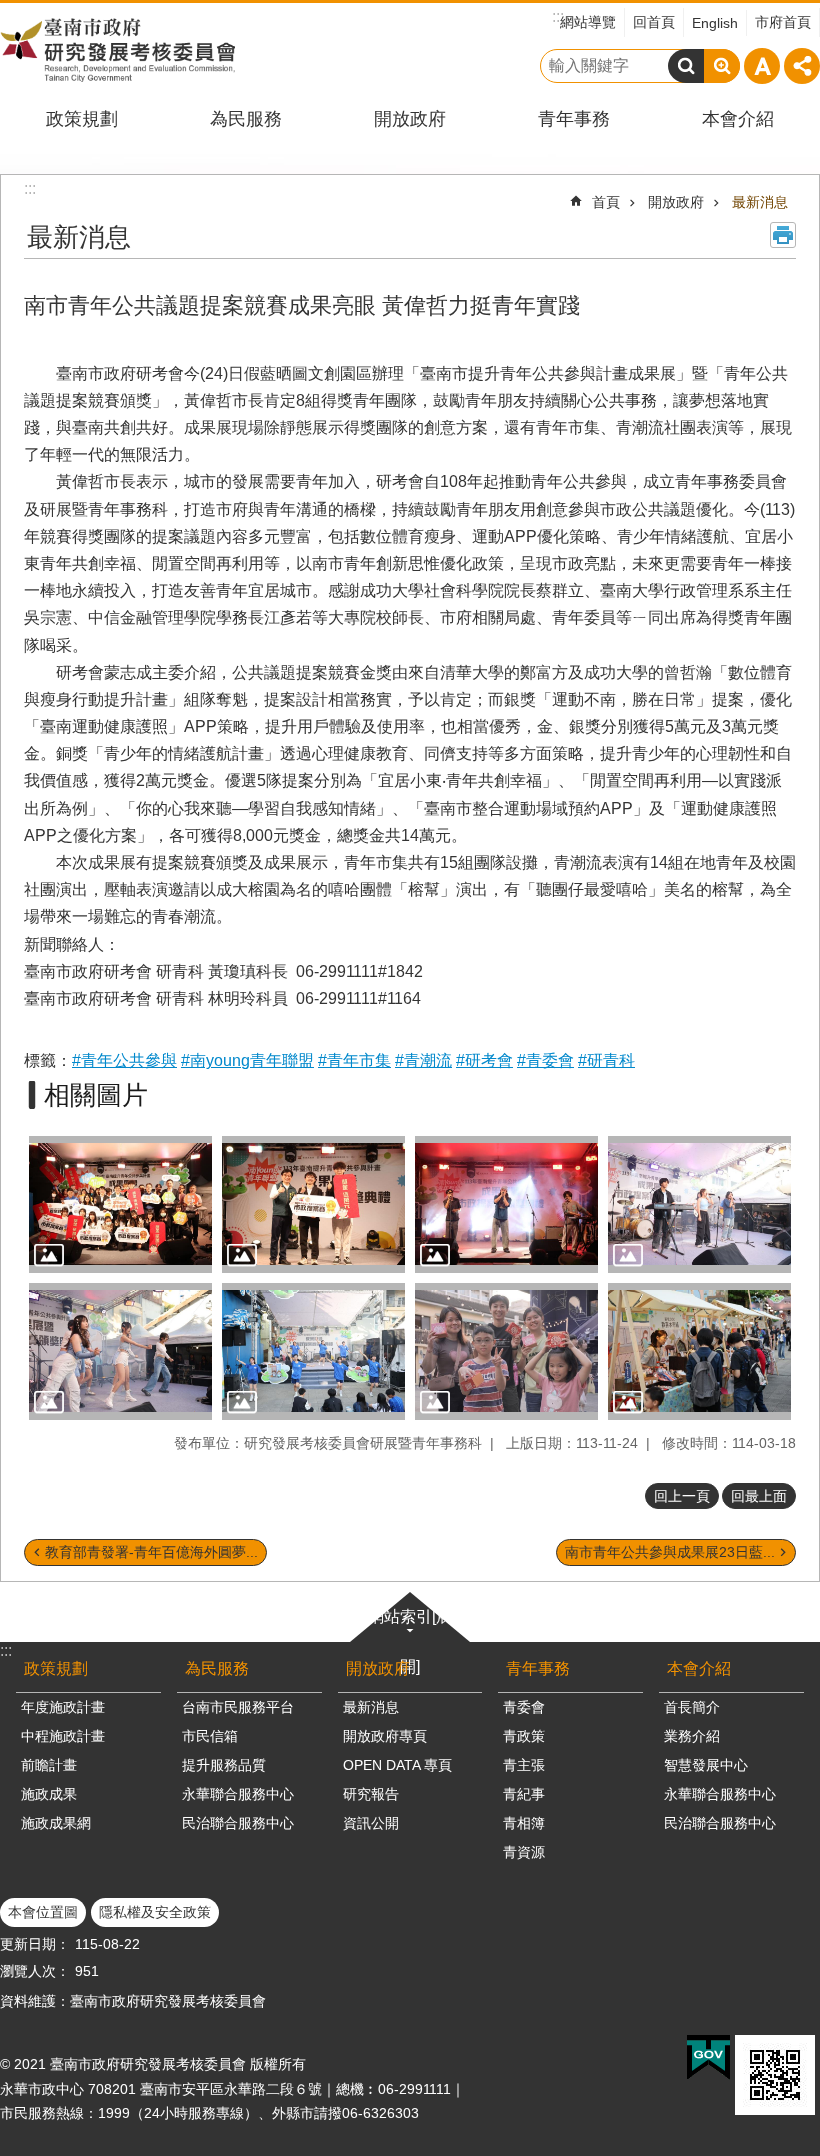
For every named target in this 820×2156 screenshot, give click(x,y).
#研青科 (606, 1060)
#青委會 (545, 1060)
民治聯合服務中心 (238, 1823)
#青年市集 (354, 1060)
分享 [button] (802, 66)
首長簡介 (692, 1707)
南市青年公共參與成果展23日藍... (670, 1552)
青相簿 (524, 1823)
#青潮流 (423, 1060)
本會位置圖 (43, 1912)
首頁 (606, 202)
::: (6, 1650)
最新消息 (760, 202)
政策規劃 (82, 119)
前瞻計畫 (49, 1765)
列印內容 (783, 235)
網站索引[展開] (410, 1641)
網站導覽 (588, 22)
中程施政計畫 (63, 1736)
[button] (120, 1204)
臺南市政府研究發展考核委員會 (117, 49)
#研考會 (484, 1060)
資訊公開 (371, 1823)
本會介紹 (738, 119)
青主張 (524, 1765)
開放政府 (410, 119)
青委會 (524, 1707)
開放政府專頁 (385, 1736)
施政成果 (49, 1794)
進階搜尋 (722, 66)
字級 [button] (762, 66)
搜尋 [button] (686, 66)
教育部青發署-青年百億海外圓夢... (151, 1552)
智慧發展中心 (706, 1765)
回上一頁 (682, 1496)
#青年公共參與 (124, 1060)
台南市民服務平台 (238, 1707)
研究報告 (371, 1794)
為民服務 (246, 119)
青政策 (524, 1736)
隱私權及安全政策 (155, 1912)
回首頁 (654, 22)
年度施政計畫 (63, 1707)
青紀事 (524, 1794)
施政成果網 (56, 1823)
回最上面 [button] (759, 1496)
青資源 (524, 1852)
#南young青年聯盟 (247, 1060)
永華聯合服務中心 (238, 1794)
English (715, 23)
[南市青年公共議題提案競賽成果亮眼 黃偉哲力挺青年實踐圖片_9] (775, 2075)
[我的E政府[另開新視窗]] (708, 2058)
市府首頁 (783, 22)
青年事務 (574, 119)
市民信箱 (210, 1736)
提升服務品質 (224, 1765)
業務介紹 (692, 1736)
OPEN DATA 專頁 (397, 1765)
